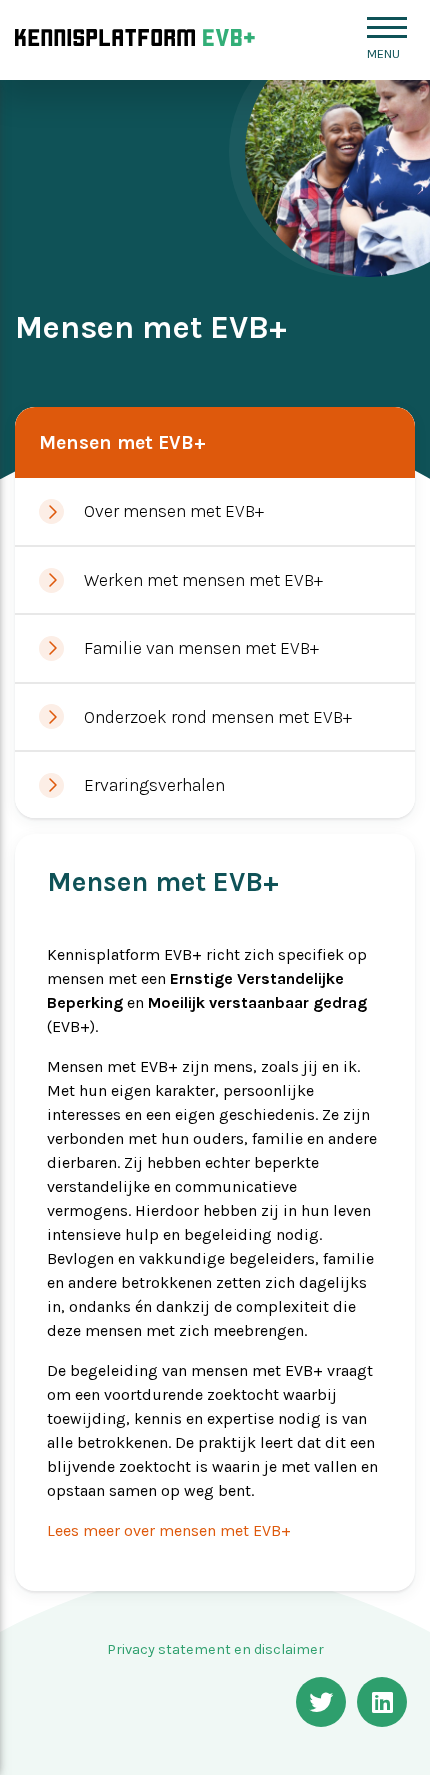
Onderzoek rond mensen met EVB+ (218, 717)
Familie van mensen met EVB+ (201, 648)
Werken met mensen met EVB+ (203, 580)
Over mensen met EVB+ (174, 511)
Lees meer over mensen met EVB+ (169, 1530)
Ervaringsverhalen (154, 785)
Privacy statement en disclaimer (215, 1649)
